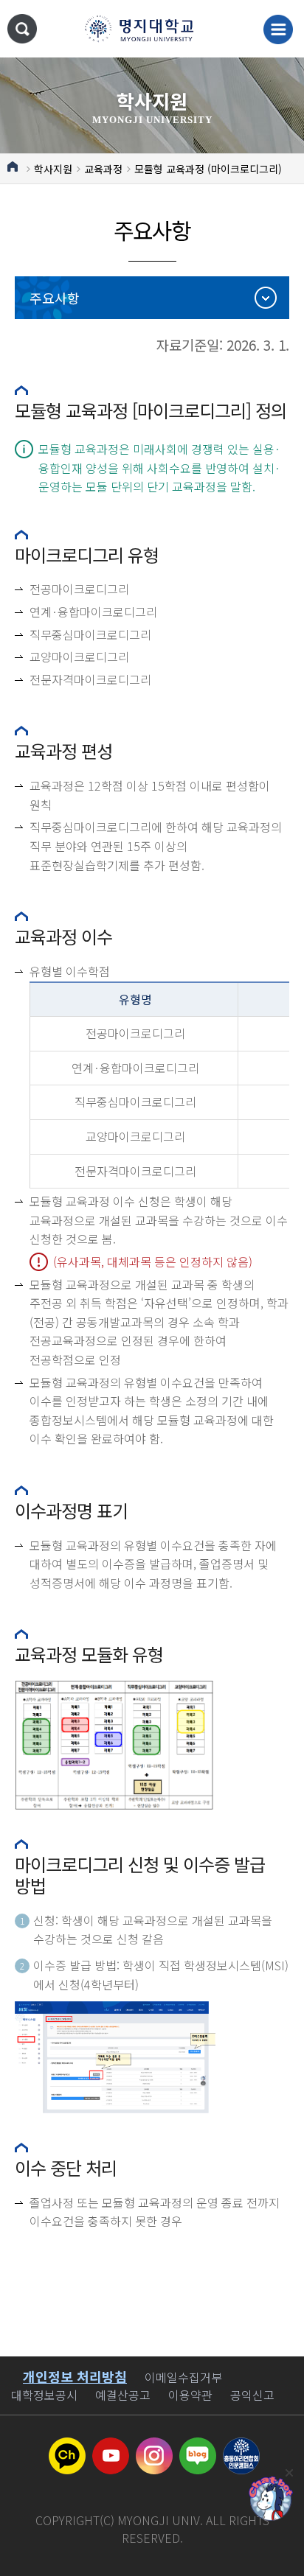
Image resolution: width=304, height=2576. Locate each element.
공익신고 (252, 2395)
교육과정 (103, 169)
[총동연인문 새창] (241, 2446)
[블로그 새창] (198, 2446)
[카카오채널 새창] (67, 2446)
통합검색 (22, 29)
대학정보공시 (44, 2395)
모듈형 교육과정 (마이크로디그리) (208, 169)
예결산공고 (123, 2395)
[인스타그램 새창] (154, 2446)
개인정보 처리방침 (75, 2376)
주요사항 (55, 298)
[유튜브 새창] (111, 2446)
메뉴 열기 (278, 29)
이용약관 (190, 2395)
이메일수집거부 (183, 2377)
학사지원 (53, 169)
